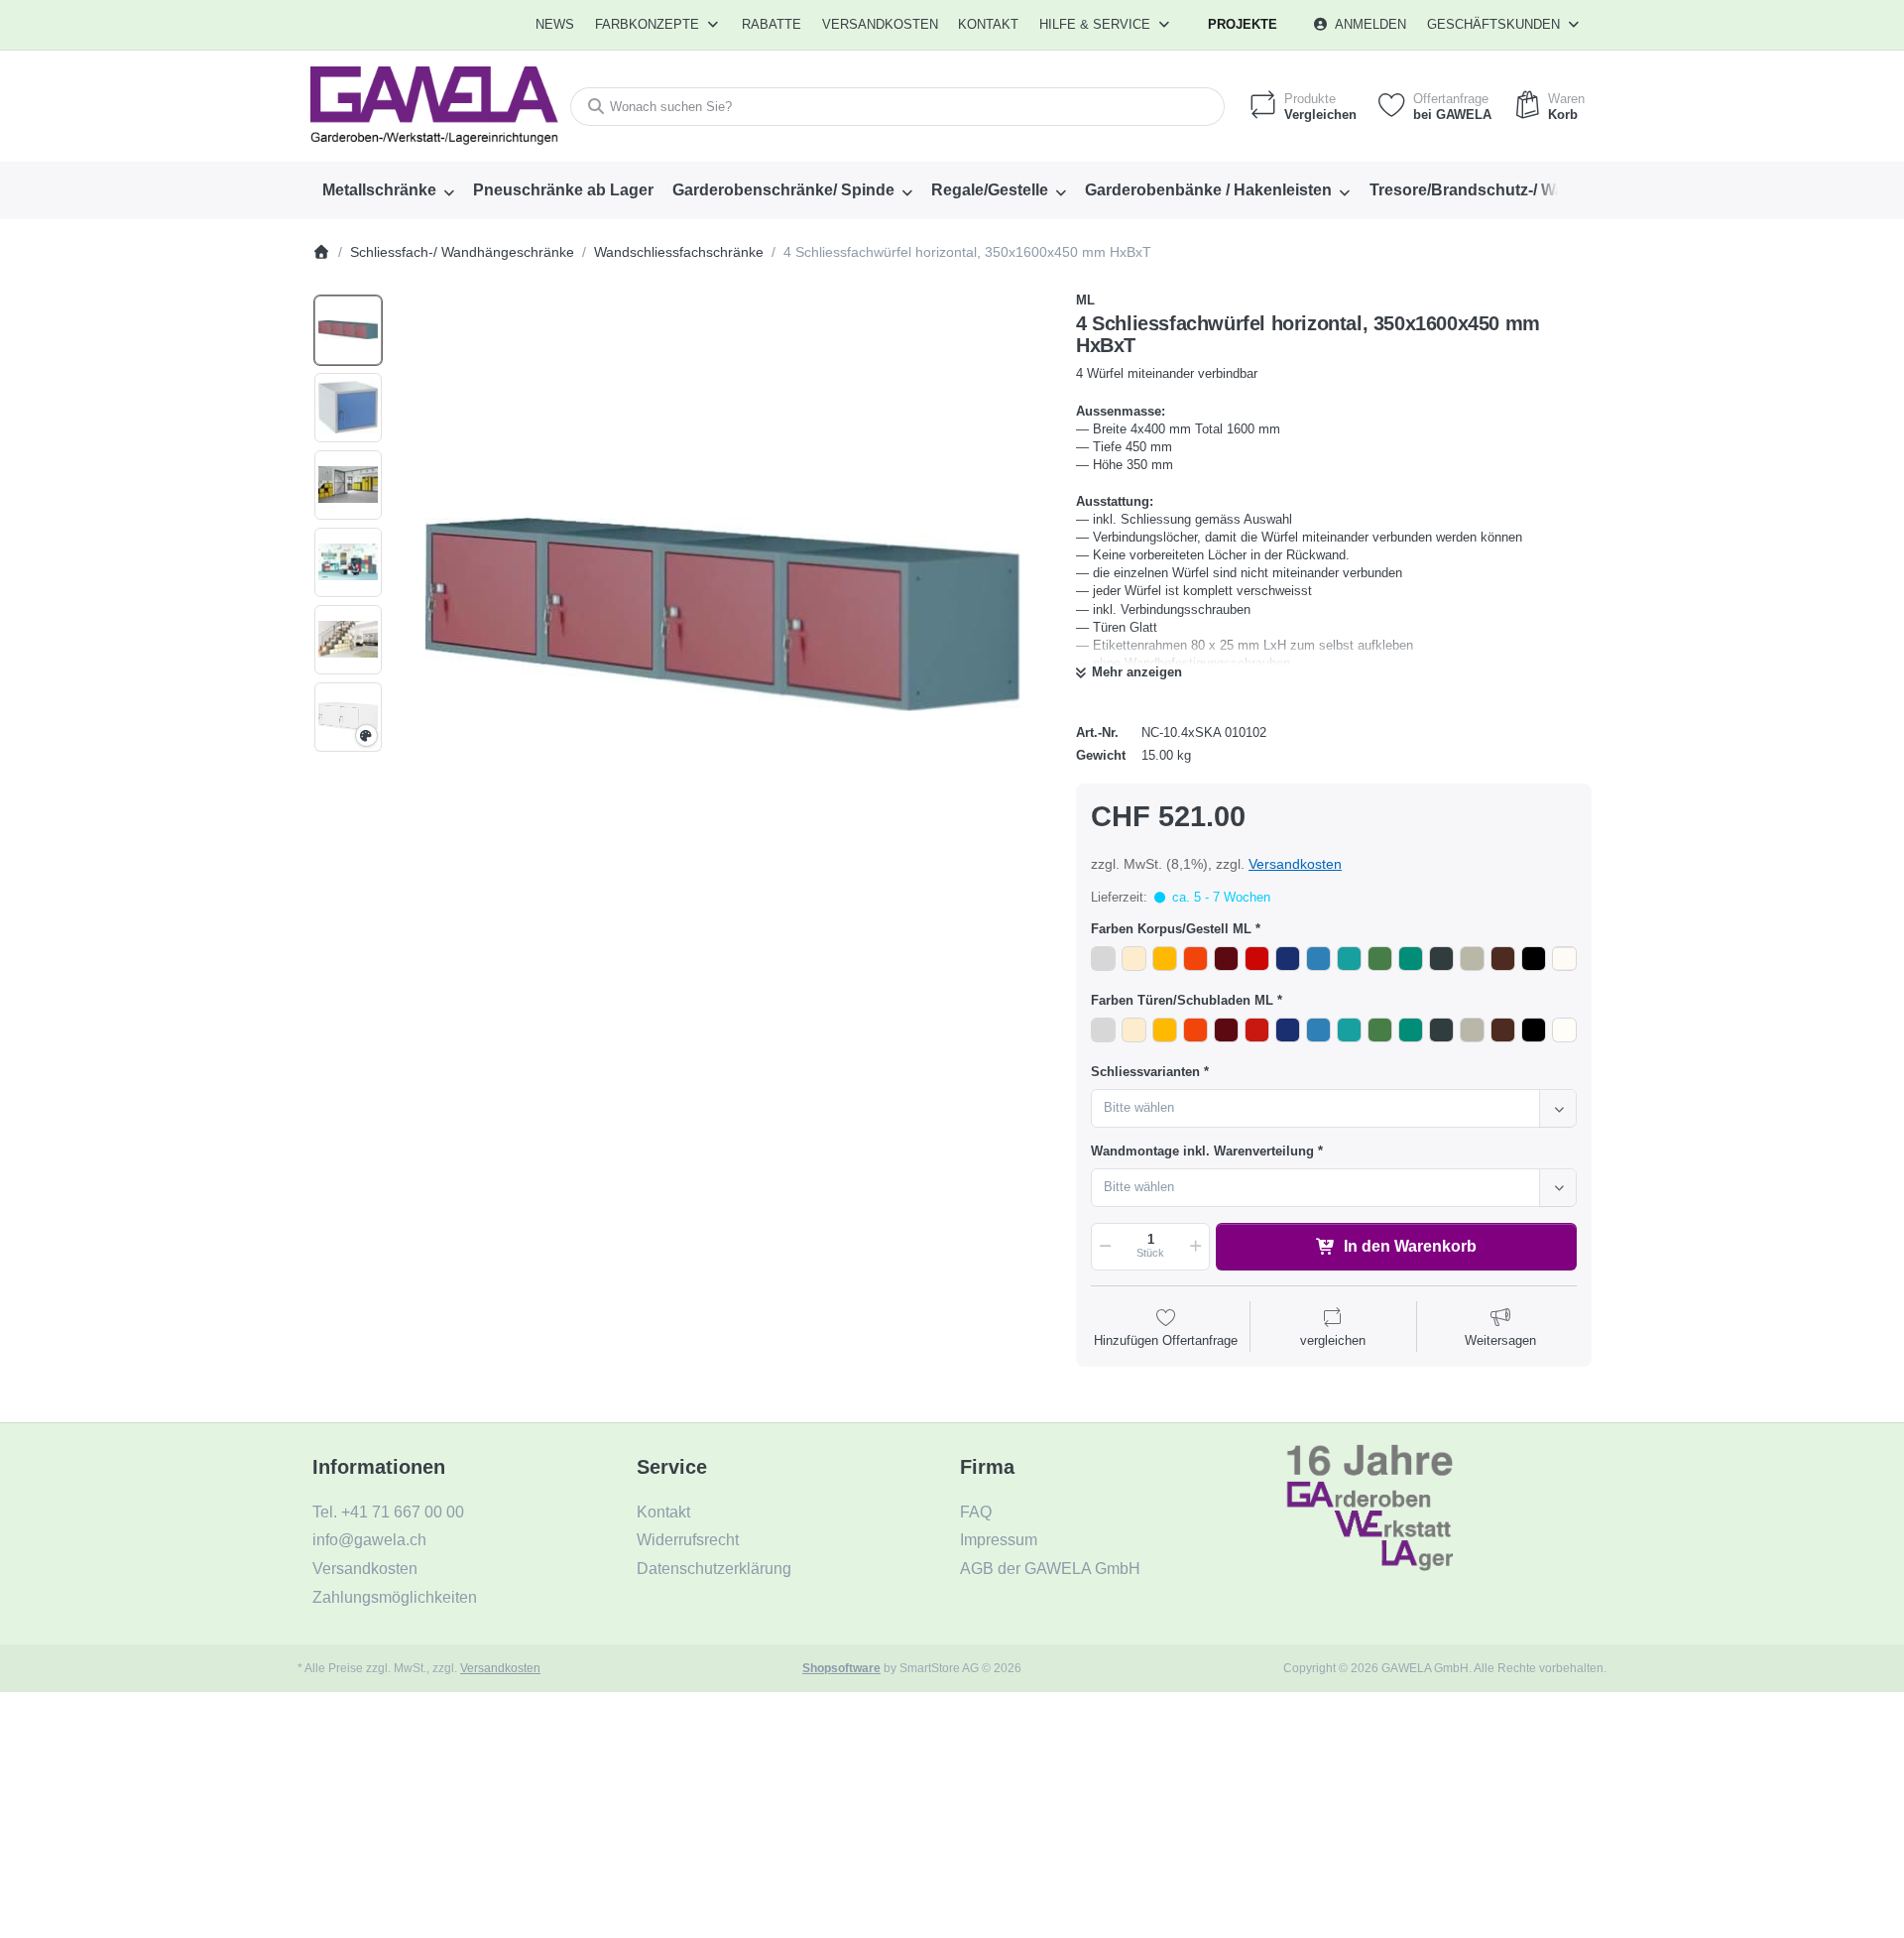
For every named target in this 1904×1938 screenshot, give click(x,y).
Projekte (1243, 24)
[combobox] (897, 107)
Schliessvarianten (1145, 1072)
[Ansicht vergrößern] (723, 615)
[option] (348, 330)
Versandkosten (1295, 864)
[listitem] (723, 615)
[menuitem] (556, 25)
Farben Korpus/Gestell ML (1171, 929)
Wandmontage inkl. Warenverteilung (1202, 1151)
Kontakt (988, 24)
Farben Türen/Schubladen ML (1182, 1000)
